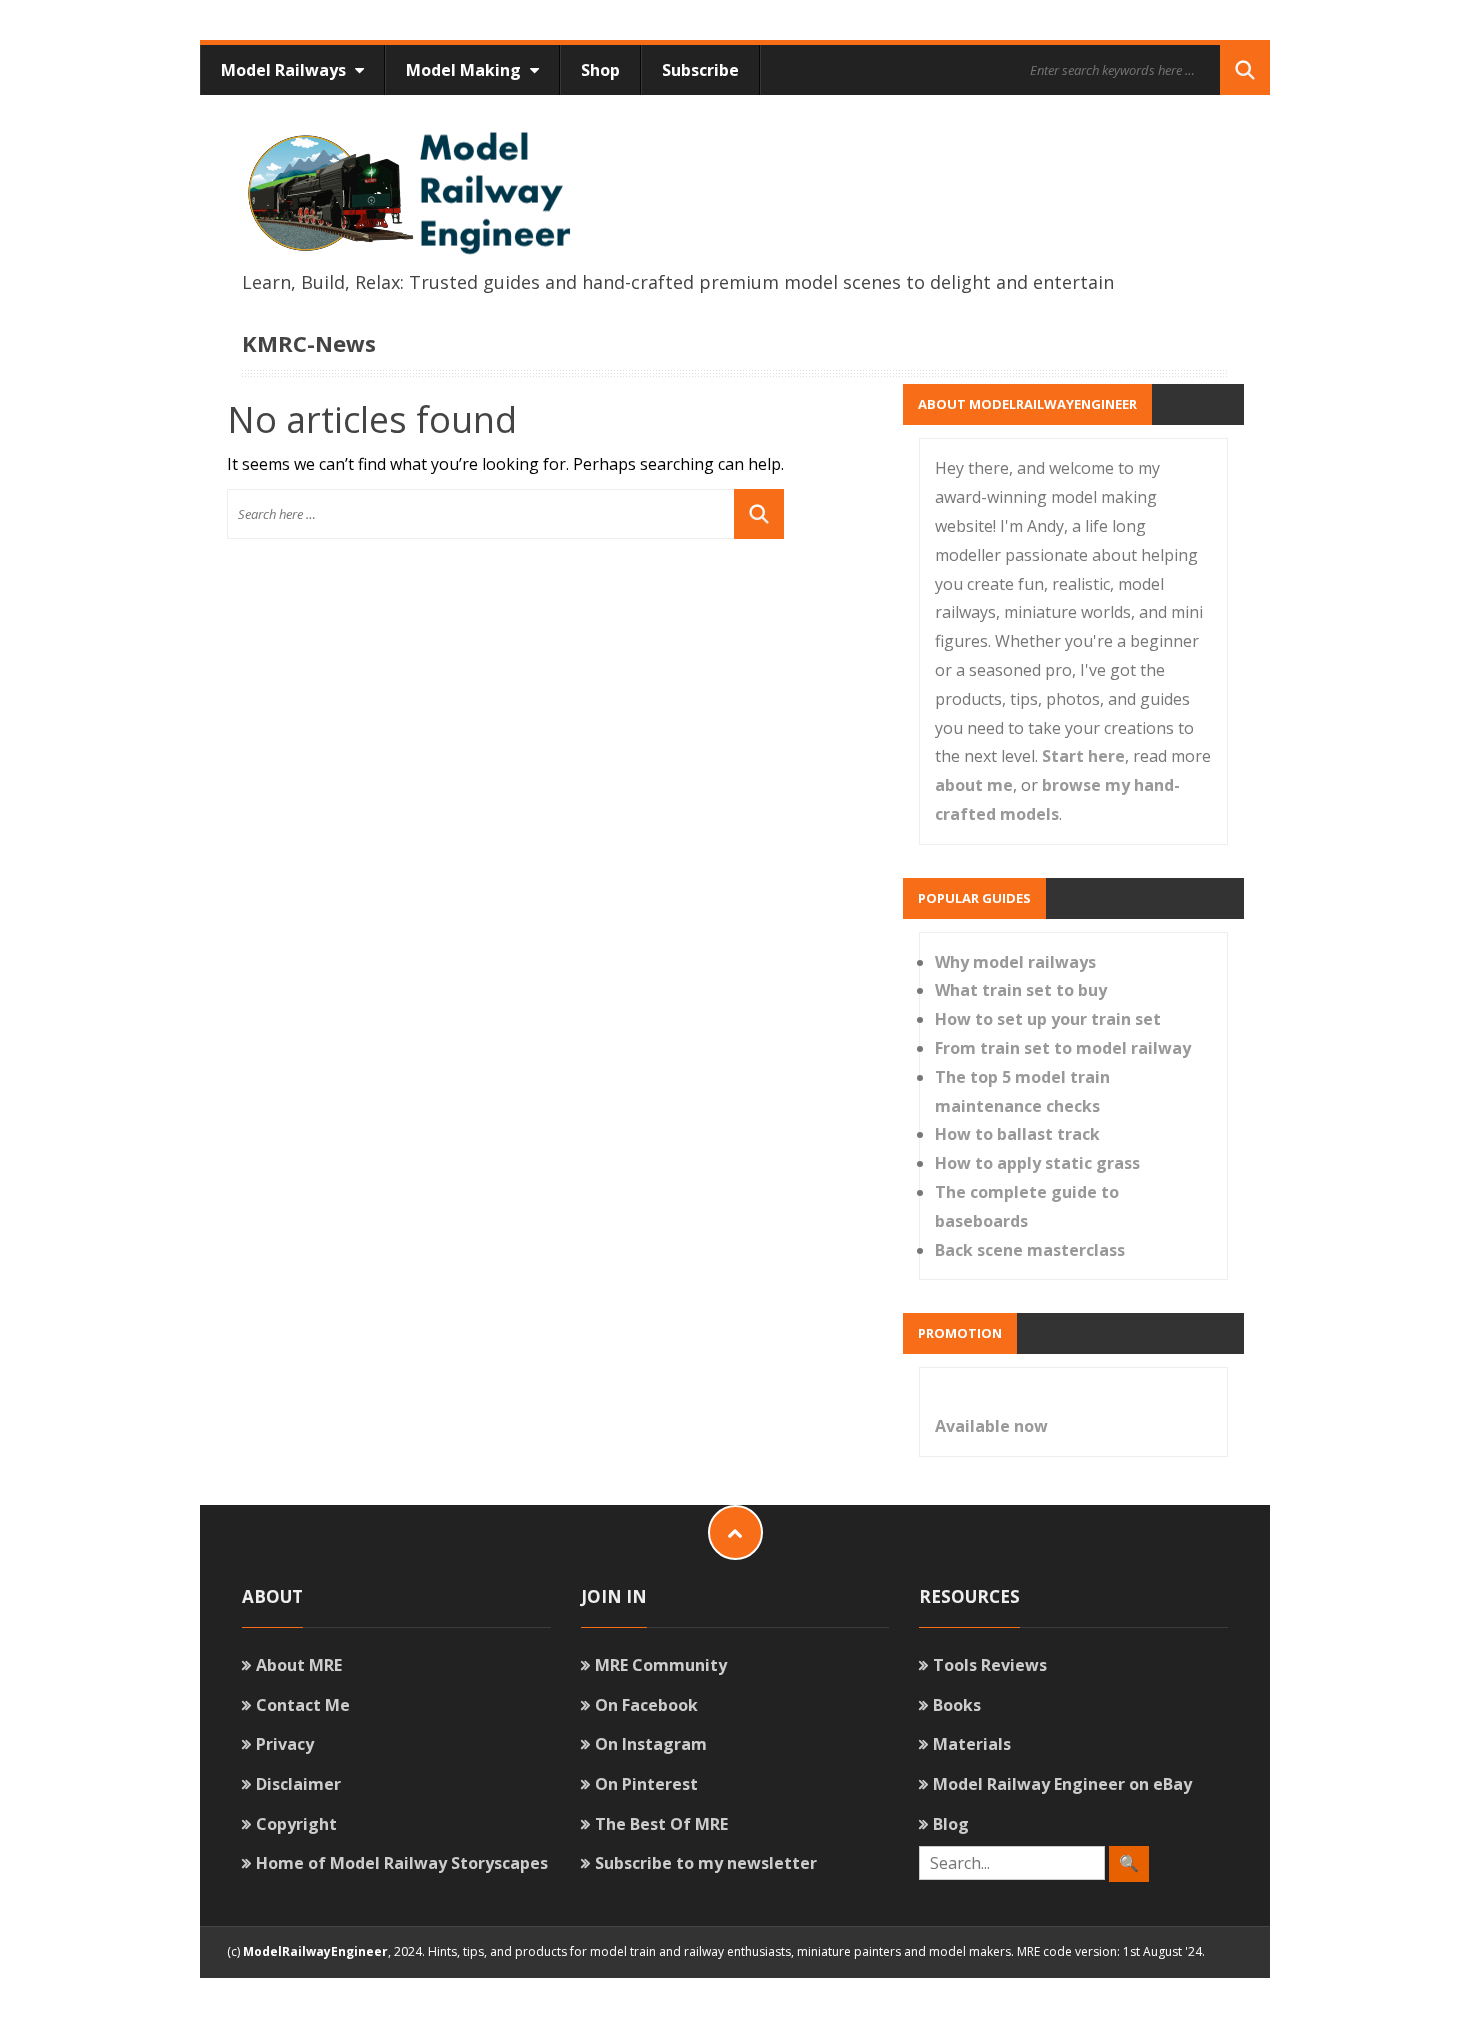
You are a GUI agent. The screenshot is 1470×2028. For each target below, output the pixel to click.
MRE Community (661, 1665)
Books (957, 1705)
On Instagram (651, 1744)
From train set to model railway (1063, 1048)
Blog (951, 1824)
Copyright (296, 1824)
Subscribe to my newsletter (706, 1863)
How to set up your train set (1048, 1019)
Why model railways (1015, 962)
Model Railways (285, 70)
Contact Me (303, 1705)
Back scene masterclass (1030, 1250)
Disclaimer (298, 1784)
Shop (600, 70)
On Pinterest (646, 1784)
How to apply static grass (1037, 1163)
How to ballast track (1017, 1134)
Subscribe (700, 70)
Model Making (465, 70)
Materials (972, 1744)
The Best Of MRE (661, 1824)
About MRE (299, 1665)
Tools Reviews (990, 1665)
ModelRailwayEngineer (315, 1951)
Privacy (285, 1744)
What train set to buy (1021, 990)
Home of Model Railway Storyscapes (402, 1863)
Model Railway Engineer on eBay (1062, 1784)
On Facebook (646, 1705)
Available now (991, 1426)
